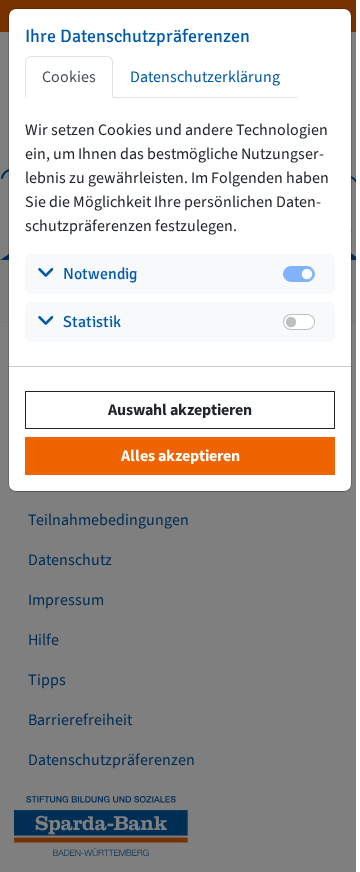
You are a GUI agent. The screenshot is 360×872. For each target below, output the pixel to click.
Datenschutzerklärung (205, 77)
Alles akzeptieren (180, 456)
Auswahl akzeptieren (180, 410)
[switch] (299, 322)
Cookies (69, 77)
